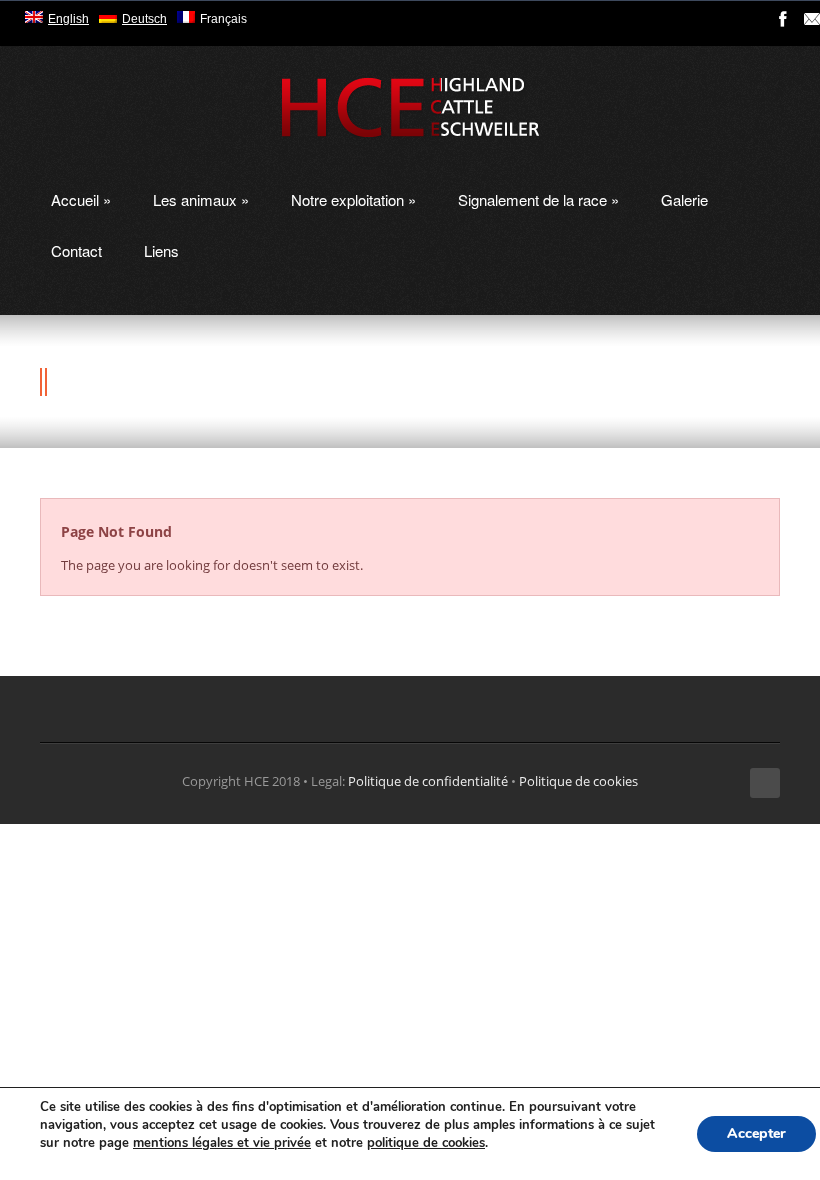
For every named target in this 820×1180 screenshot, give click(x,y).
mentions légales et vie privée (222, 1143)
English (68, 19)
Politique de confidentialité (428, 781)
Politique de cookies (578, 781)
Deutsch (144, 19)
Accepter (756, 1133)
